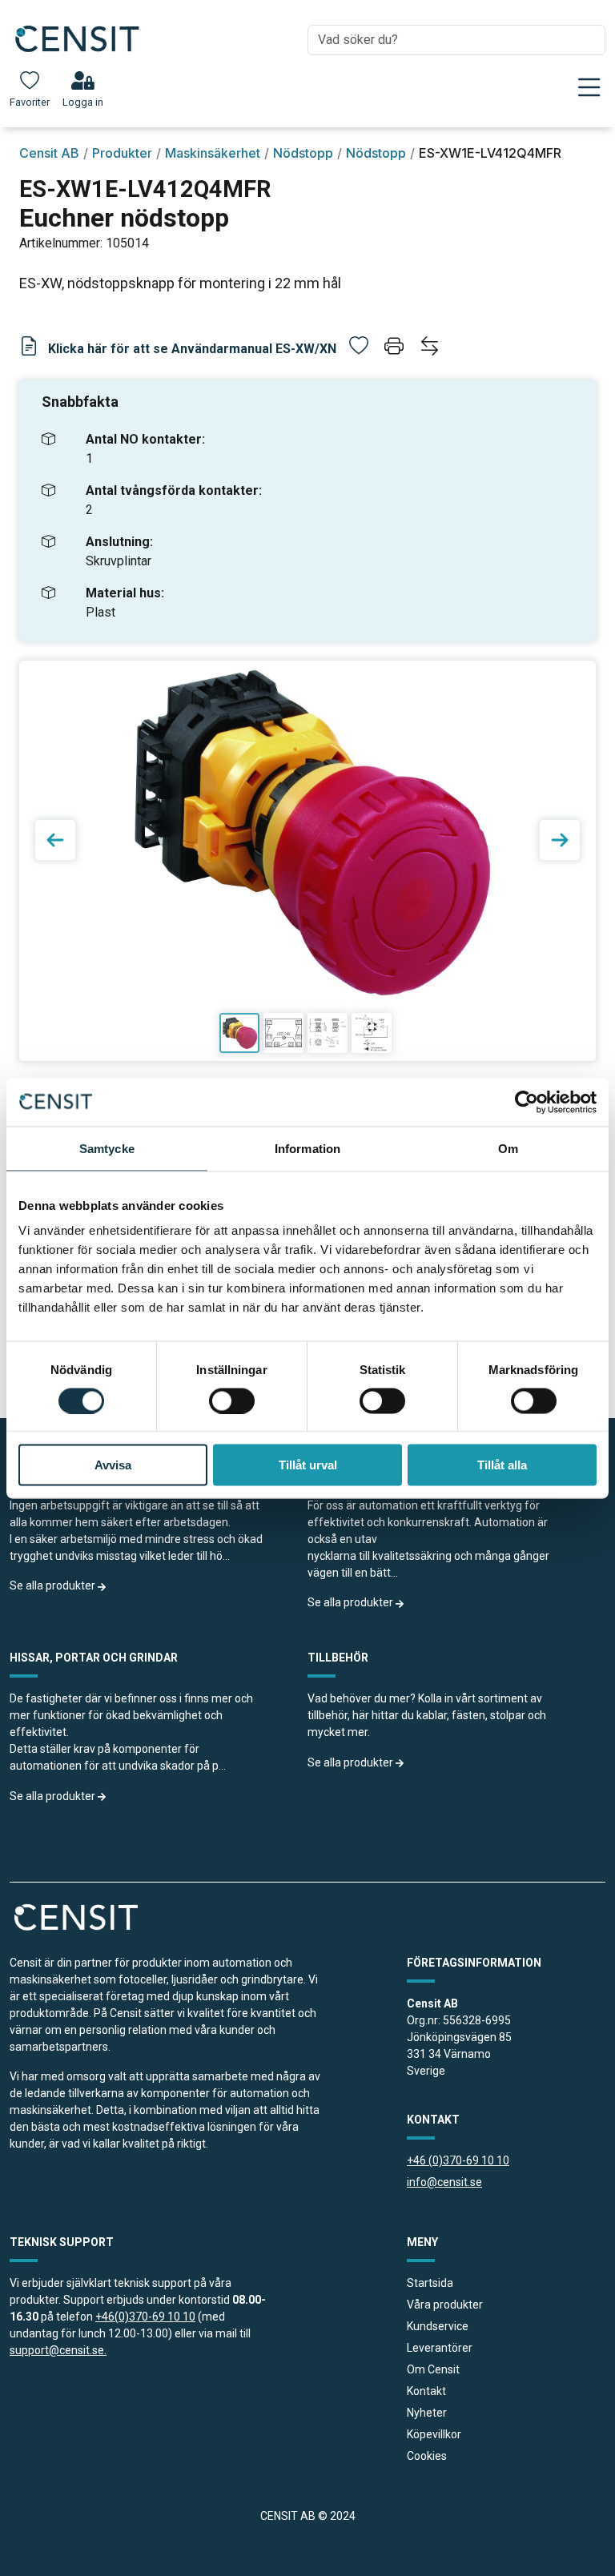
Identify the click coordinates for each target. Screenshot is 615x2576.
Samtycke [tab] (107, 1148)
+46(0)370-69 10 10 (145, 2317)
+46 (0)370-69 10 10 (458, 2160)
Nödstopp (303, 153)
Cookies (427, 2456)
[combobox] (456, 40)
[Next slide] (560, 840)
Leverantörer (440, 2348)
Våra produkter (445, 2305)
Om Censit (433, 2369)
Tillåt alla (502, 1465)
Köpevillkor (434, 2434)
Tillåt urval (308, 1465)
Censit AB (49, 153)
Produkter (122, 153)
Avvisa (113, 1465)
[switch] (232, 1401)
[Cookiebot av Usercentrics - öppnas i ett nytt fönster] (527, 1102)
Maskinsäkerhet (213, 153)
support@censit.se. (58, 2350)
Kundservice (438, 2326)
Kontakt (426, 2391)
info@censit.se (444, 2182)
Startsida (430, 2283)
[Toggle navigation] (589, 87)
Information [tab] (307, 1148)
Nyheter (427, 2413)
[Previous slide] (55, 840)
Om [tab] (508, 1148)
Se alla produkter (54, 1585)
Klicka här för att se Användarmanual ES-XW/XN (191, 349)
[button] (396, 349)
